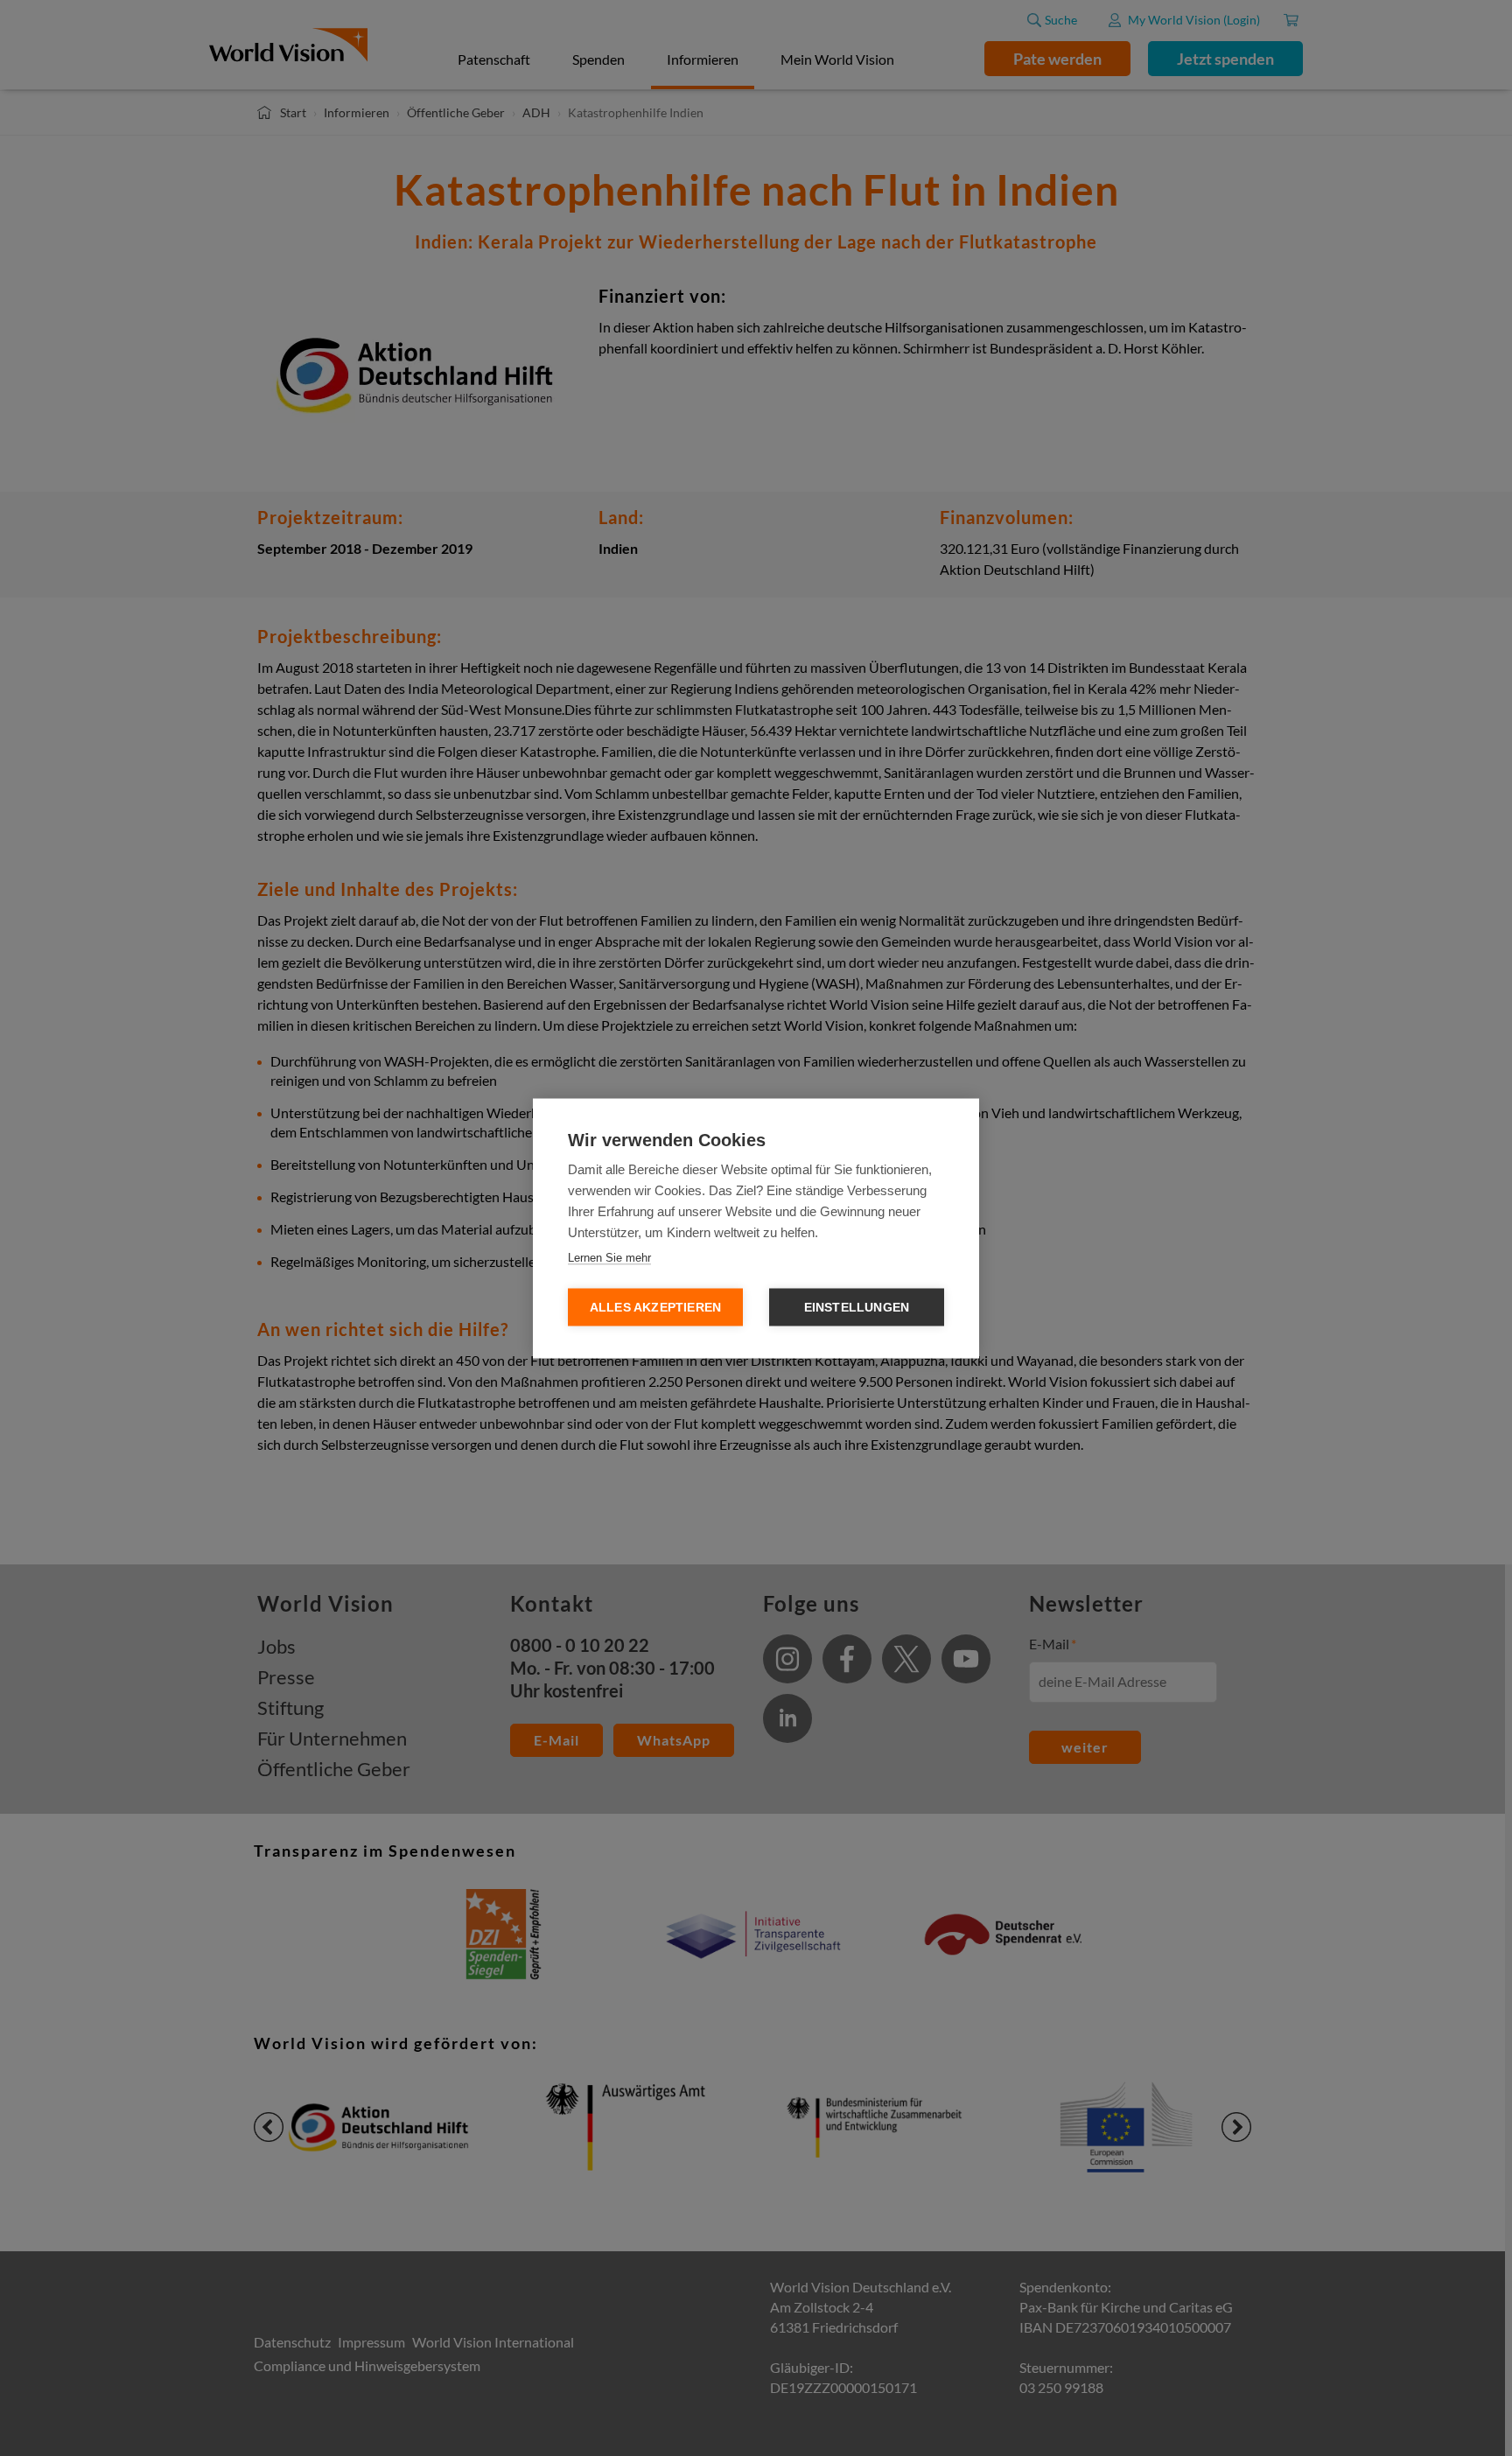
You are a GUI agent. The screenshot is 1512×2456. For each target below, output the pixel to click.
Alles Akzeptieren (655, 1307)
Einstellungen (857, 1307)
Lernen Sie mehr (609, 1257)
